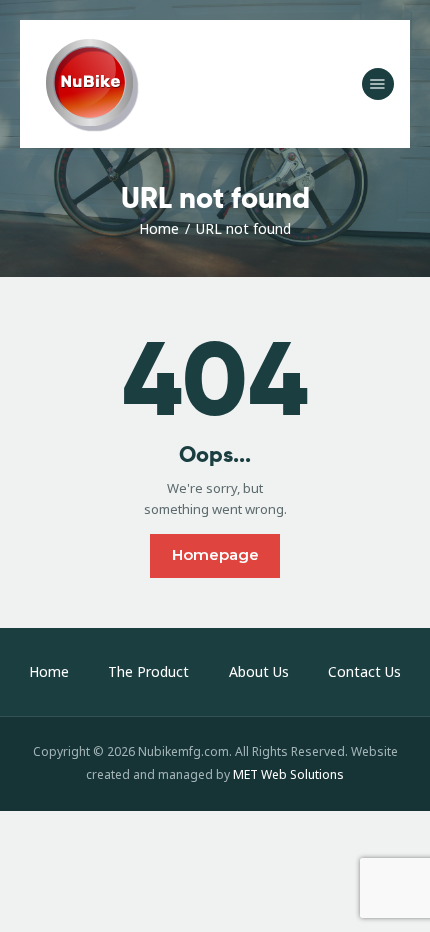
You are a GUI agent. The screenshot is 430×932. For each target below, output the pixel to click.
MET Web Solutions (288, 774)
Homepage (215, 554)
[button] (378, 84)
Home (159, 228)
